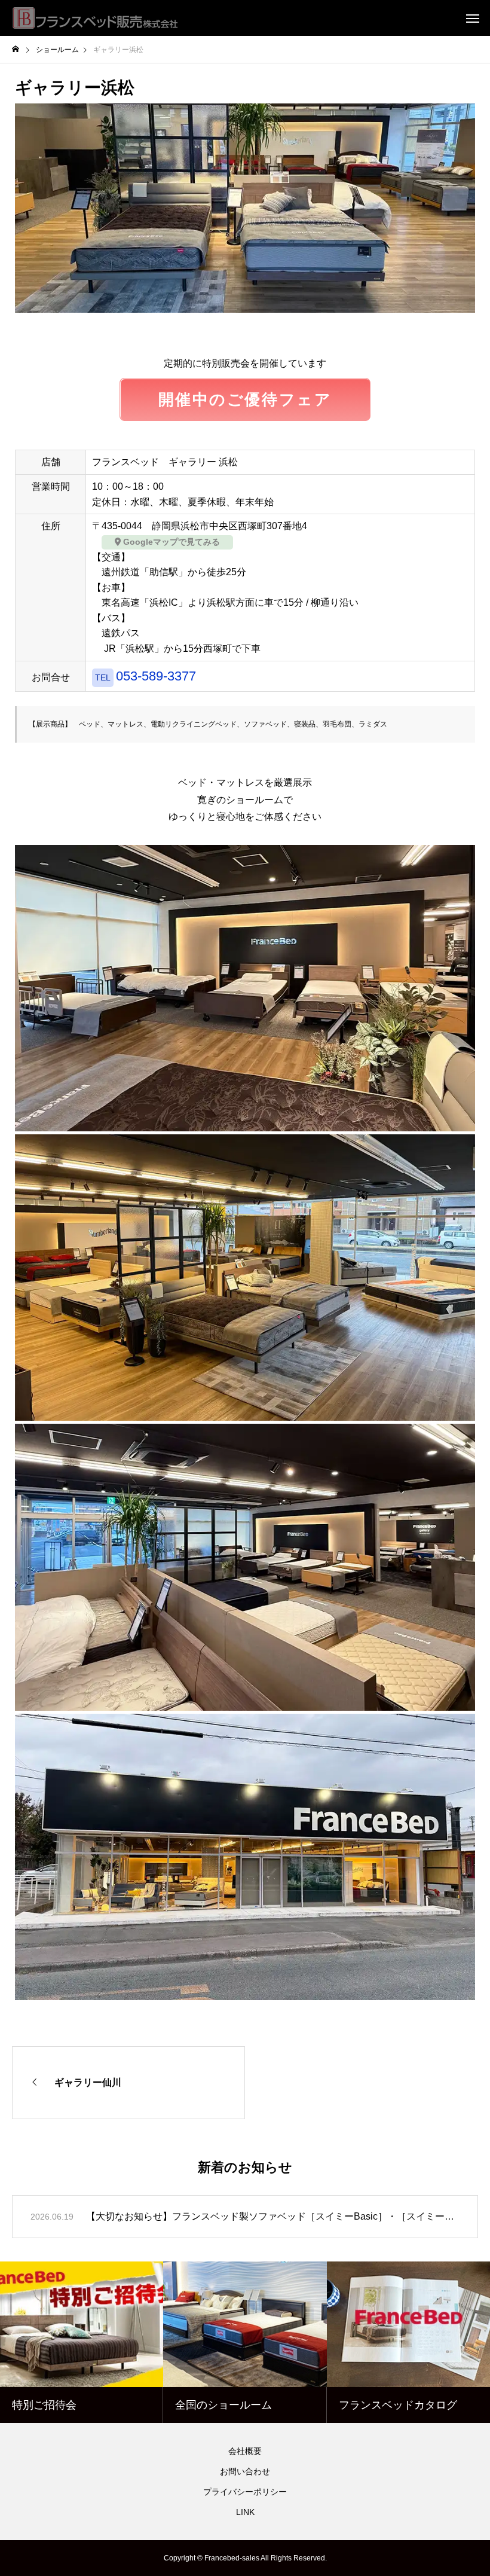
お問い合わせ (245, 2471)
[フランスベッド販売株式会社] (96, 18)
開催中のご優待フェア (245, 399)
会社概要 (245, 2451)
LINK (245, 2512)
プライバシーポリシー (245, 2492)
